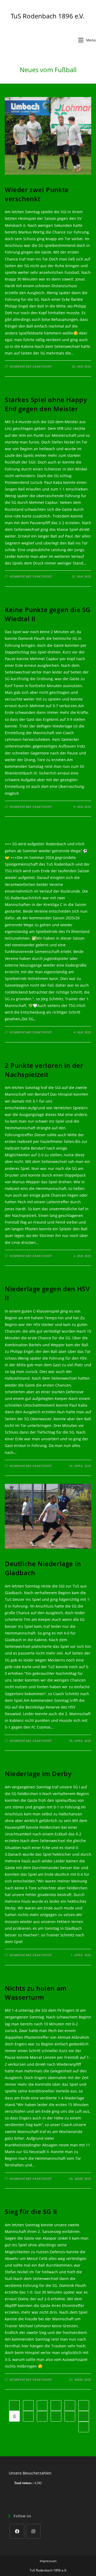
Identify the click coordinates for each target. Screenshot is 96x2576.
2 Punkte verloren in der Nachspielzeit (44, 1070)
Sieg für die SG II (31, 2211)
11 (56, 2416)
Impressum (48, 2561)
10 (42, 2416)
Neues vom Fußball (24, 180)
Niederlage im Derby (38, 1774)
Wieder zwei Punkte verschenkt (37, 194)
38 (84, 2416)
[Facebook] (17, 2531)
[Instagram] (33, 2531)
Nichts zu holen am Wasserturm (36, 1993)
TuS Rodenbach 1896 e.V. (47, 16)
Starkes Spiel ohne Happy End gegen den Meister (46, 404)
